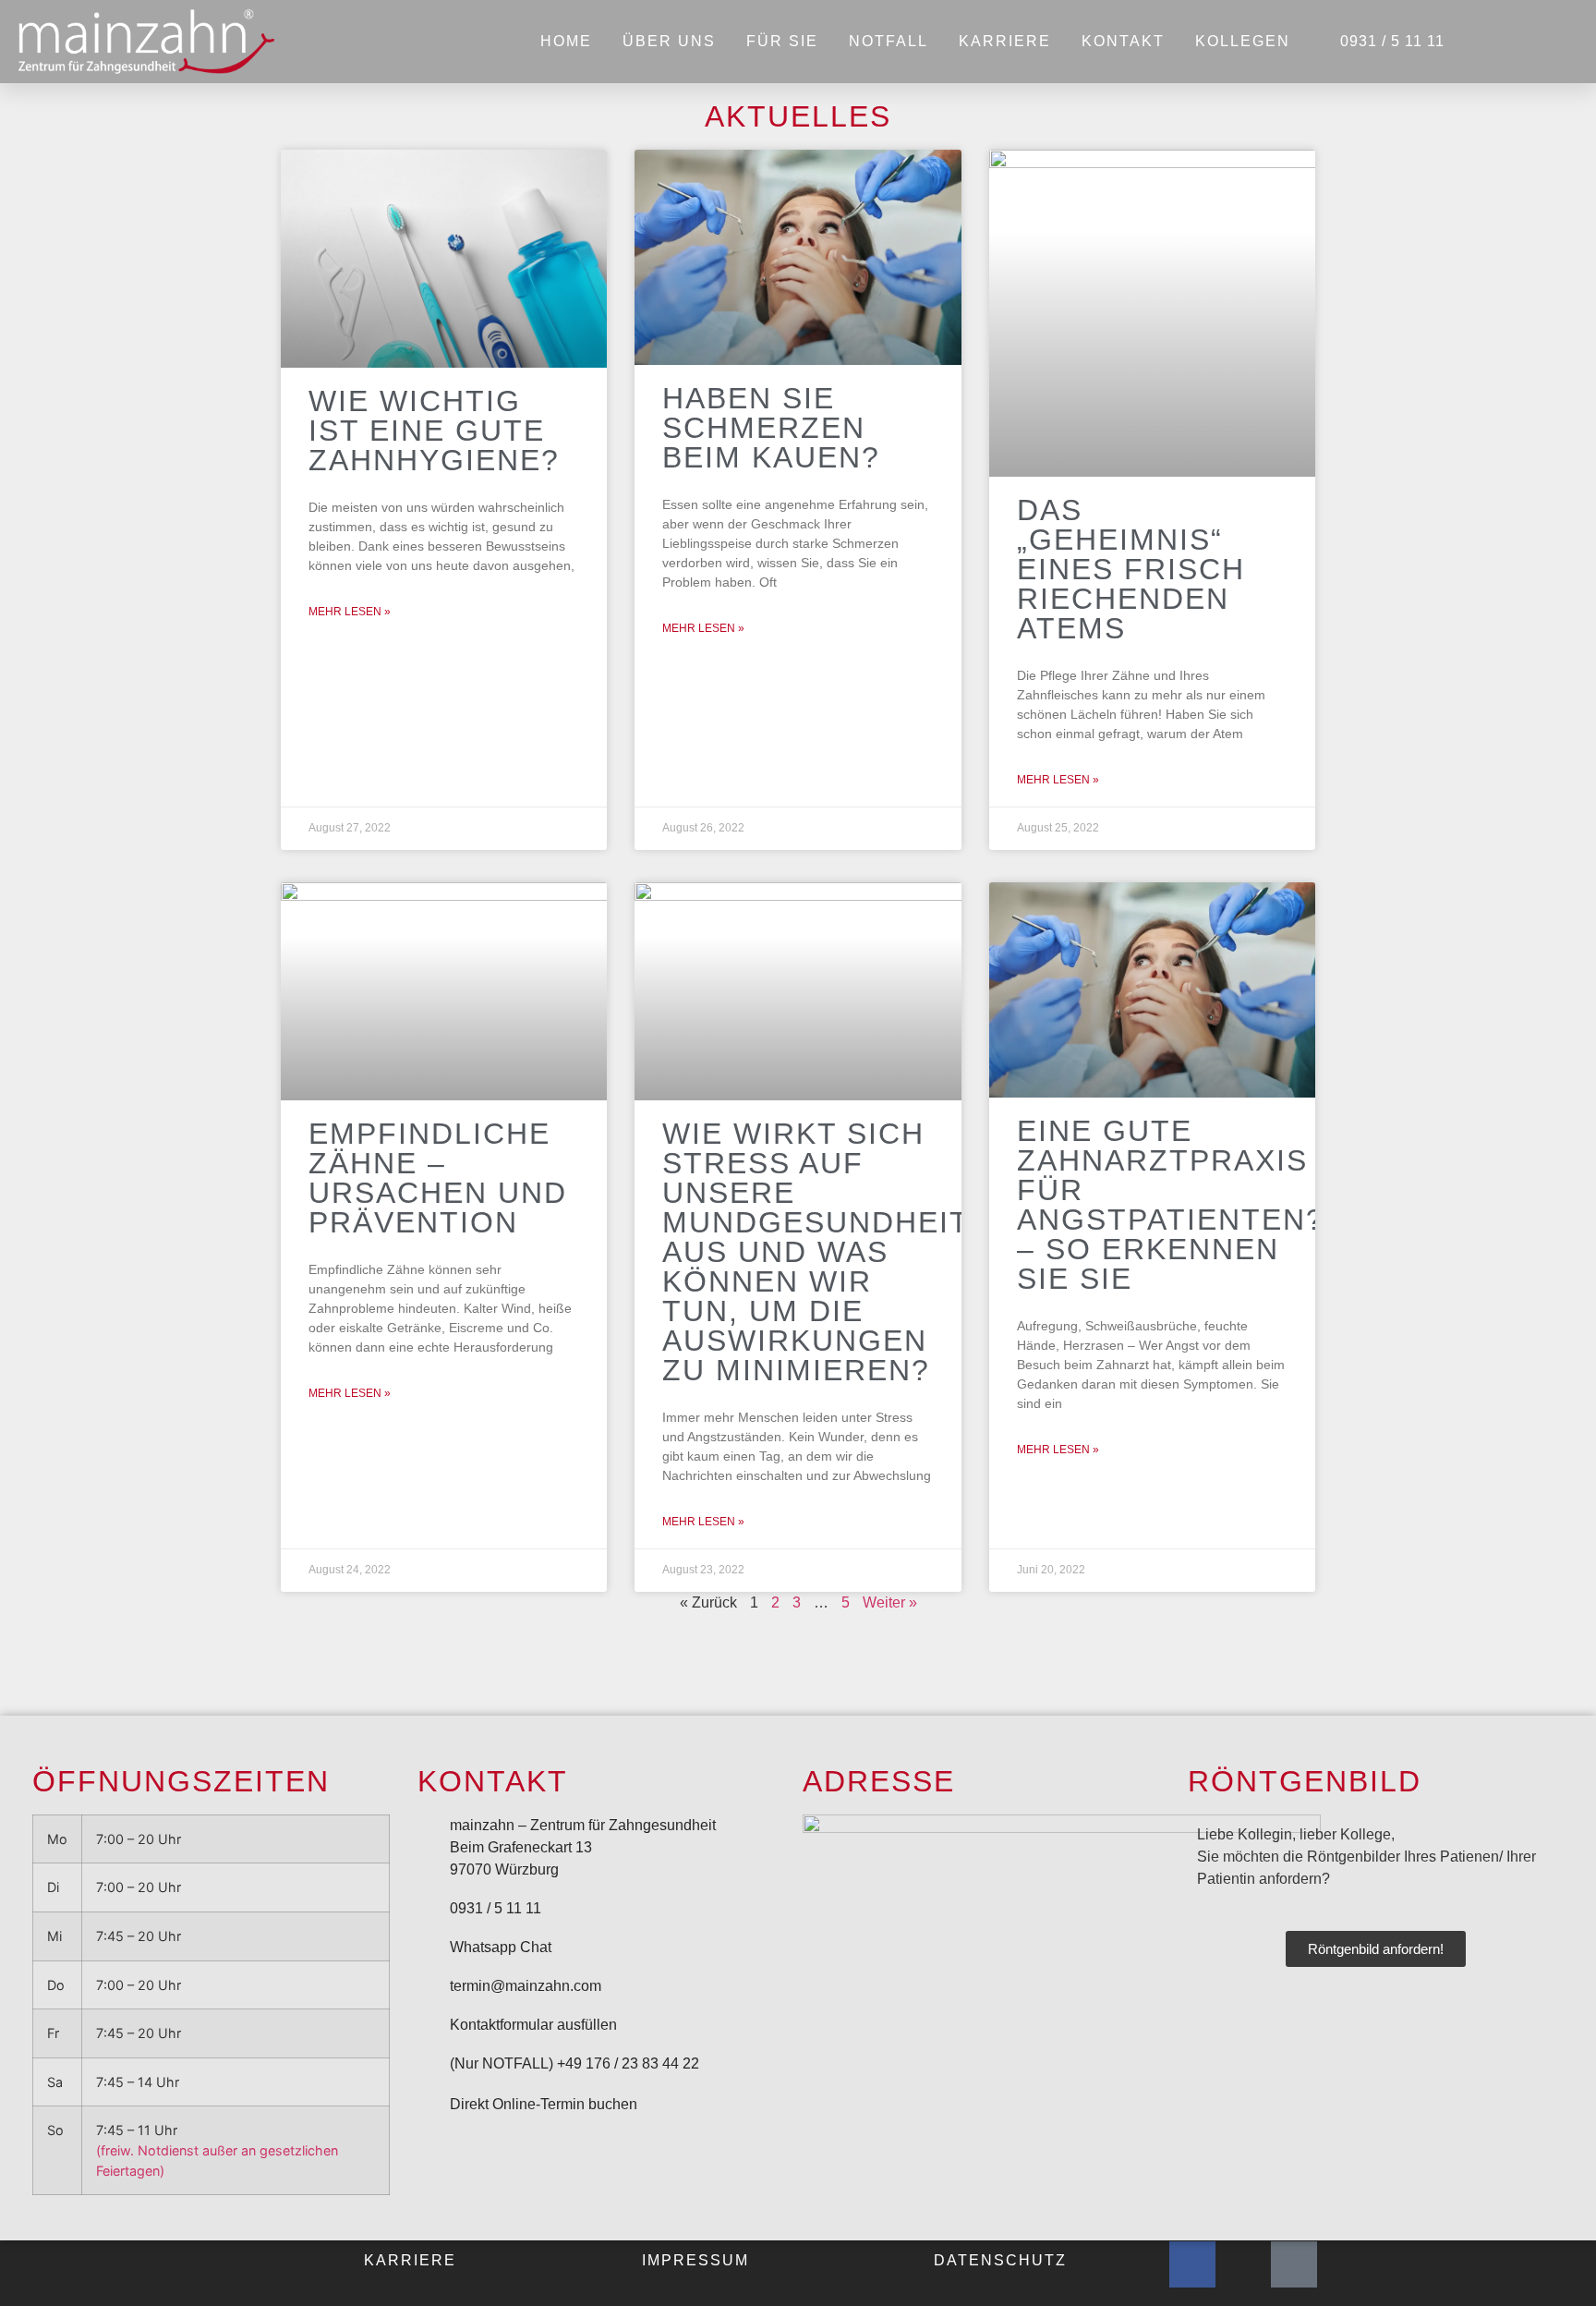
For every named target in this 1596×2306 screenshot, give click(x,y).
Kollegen (1243, 41)
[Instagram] (1243, 2264)
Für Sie (782, 41)
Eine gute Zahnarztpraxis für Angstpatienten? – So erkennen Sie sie (1171, 1205)
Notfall (889, 41)
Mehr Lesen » (350, 612)
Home (566, 41)
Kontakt (1123, 41)
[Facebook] (1192, 2264)
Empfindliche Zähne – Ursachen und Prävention (438, 1178)
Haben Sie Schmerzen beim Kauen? (771, 428)
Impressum (695, 2260)
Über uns (669, 41)
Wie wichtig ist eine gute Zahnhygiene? (434, 431)
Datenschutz (1000, 2260)
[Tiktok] (1294, 2264)
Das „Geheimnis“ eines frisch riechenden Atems (1131, 569)
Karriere (1005, 41)
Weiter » (890, 1602)
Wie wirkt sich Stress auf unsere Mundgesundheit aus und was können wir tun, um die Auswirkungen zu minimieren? (816, 1252)
